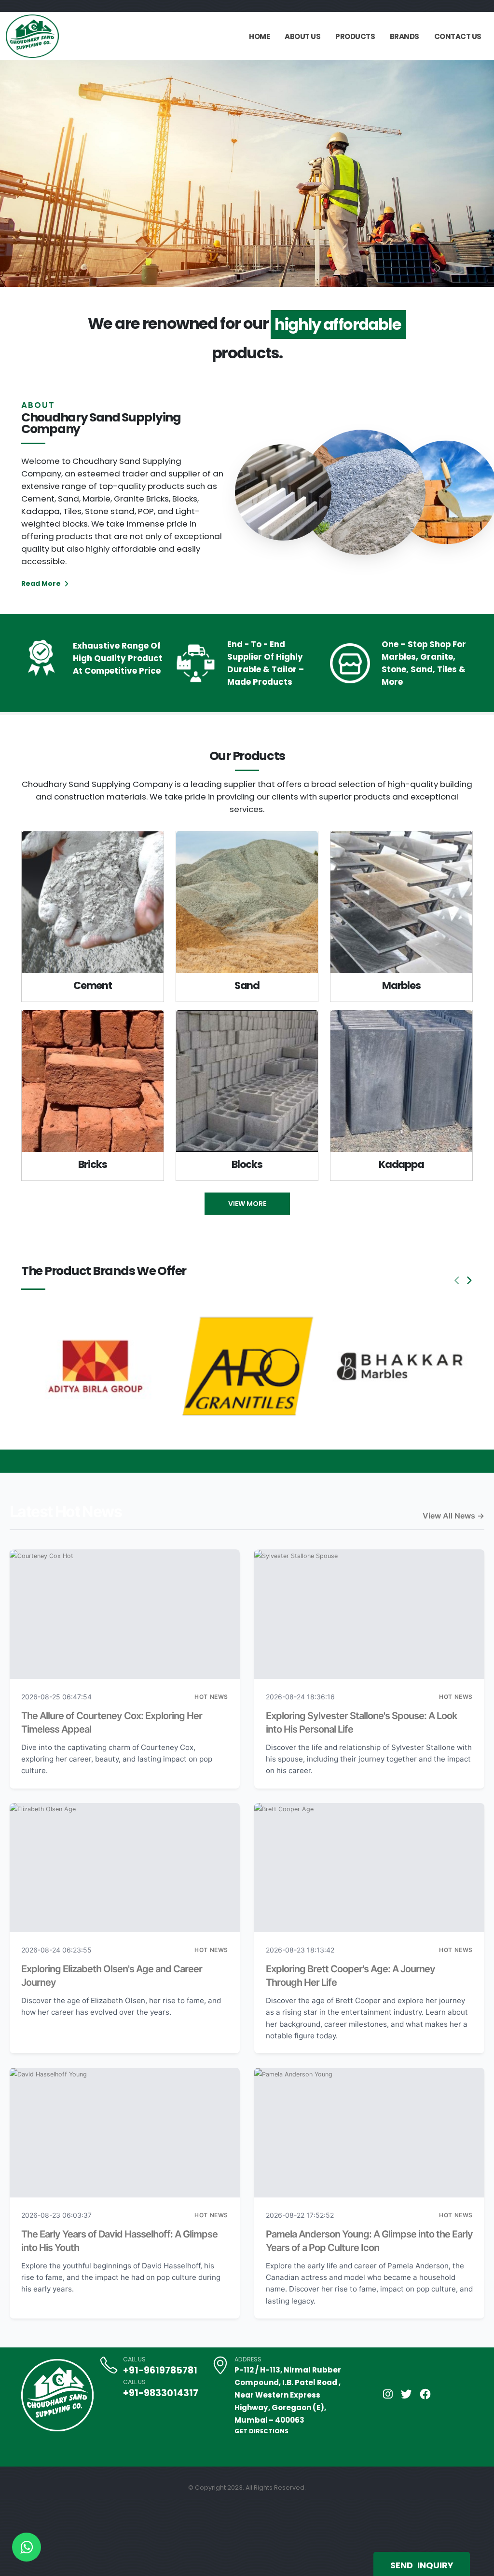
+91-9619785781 (160, 2370)
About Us (302, 36)
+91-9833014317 (161, 2393)
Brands (405, 36)
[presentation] (25, 174)
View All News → (453, 1516)
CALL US (134, 2359)
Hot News (211, 1697)
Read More (42, 583)
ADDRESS (248, 2359)
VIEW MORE (247, 1204)
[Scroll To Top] (477, 2565)
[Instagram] (388, 2394)
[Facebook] (425, 2394)
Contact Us (458, 36)
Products (355, 36)
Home (259, 36)
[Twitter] (407, 2394)
